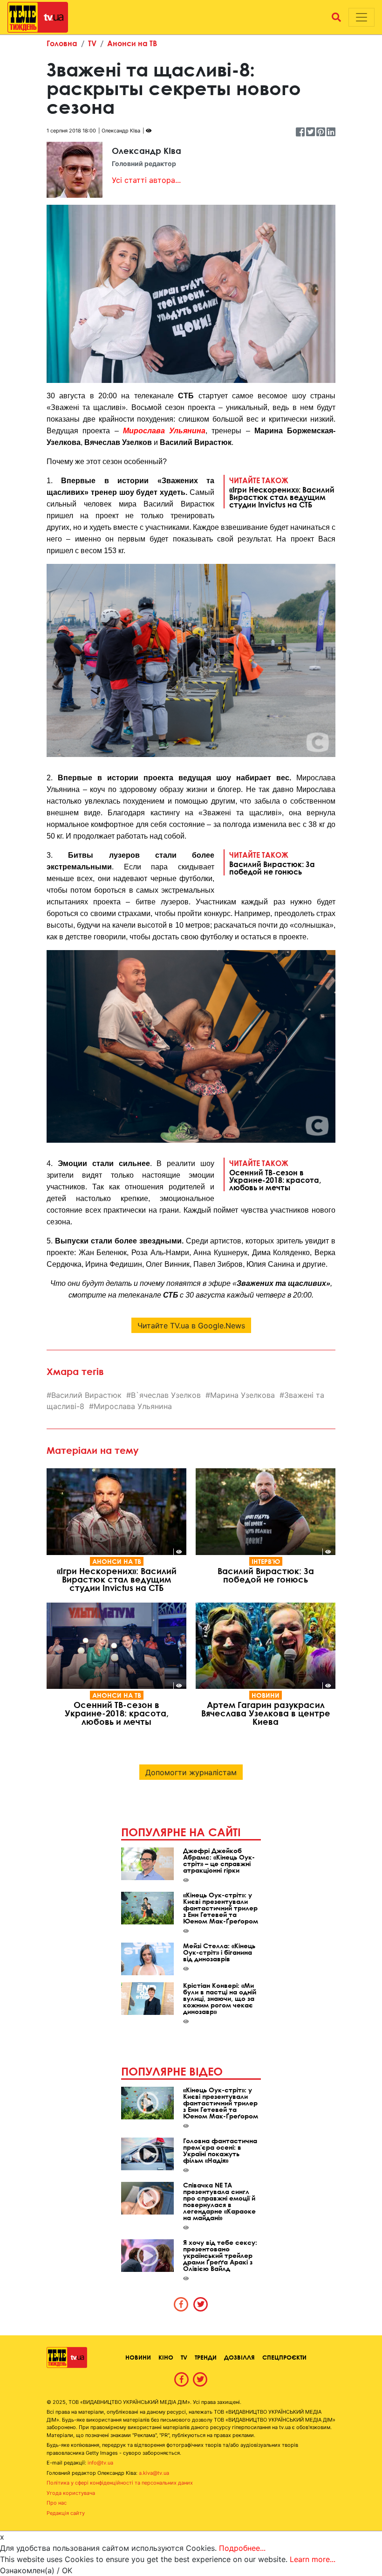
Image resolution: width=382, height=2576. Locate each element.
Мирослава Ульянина (164, 431)
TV (92, 43)
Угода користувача (71, 2493)
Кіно (166, 2357)
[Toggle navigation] (362, 17)
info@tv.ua (100, 2463)
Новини (266, 1695)
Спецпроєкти (284, 2357)
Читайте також (282, 492)
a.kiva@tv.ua (154, 2473)
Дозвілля (239, 2357)
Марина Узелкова (242, 1395)
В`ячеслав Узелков (166, 1395)
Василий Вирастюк (86, 1395)
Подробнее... (242, 2548)
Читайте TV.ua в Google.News (191, 1326)
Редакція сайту (66, 2513)
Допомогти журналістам (191, 1772)
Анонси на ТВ (132, 43)
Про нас (57, 2503)
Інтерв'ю (266, 1561)
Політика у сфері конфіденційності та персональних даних (120, 2483)
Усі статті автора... (146, 180)
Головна (62, 43)
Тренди (206, 2357)
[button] (336, 17)
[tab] (181, 2304)
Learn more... (313, 2559)
